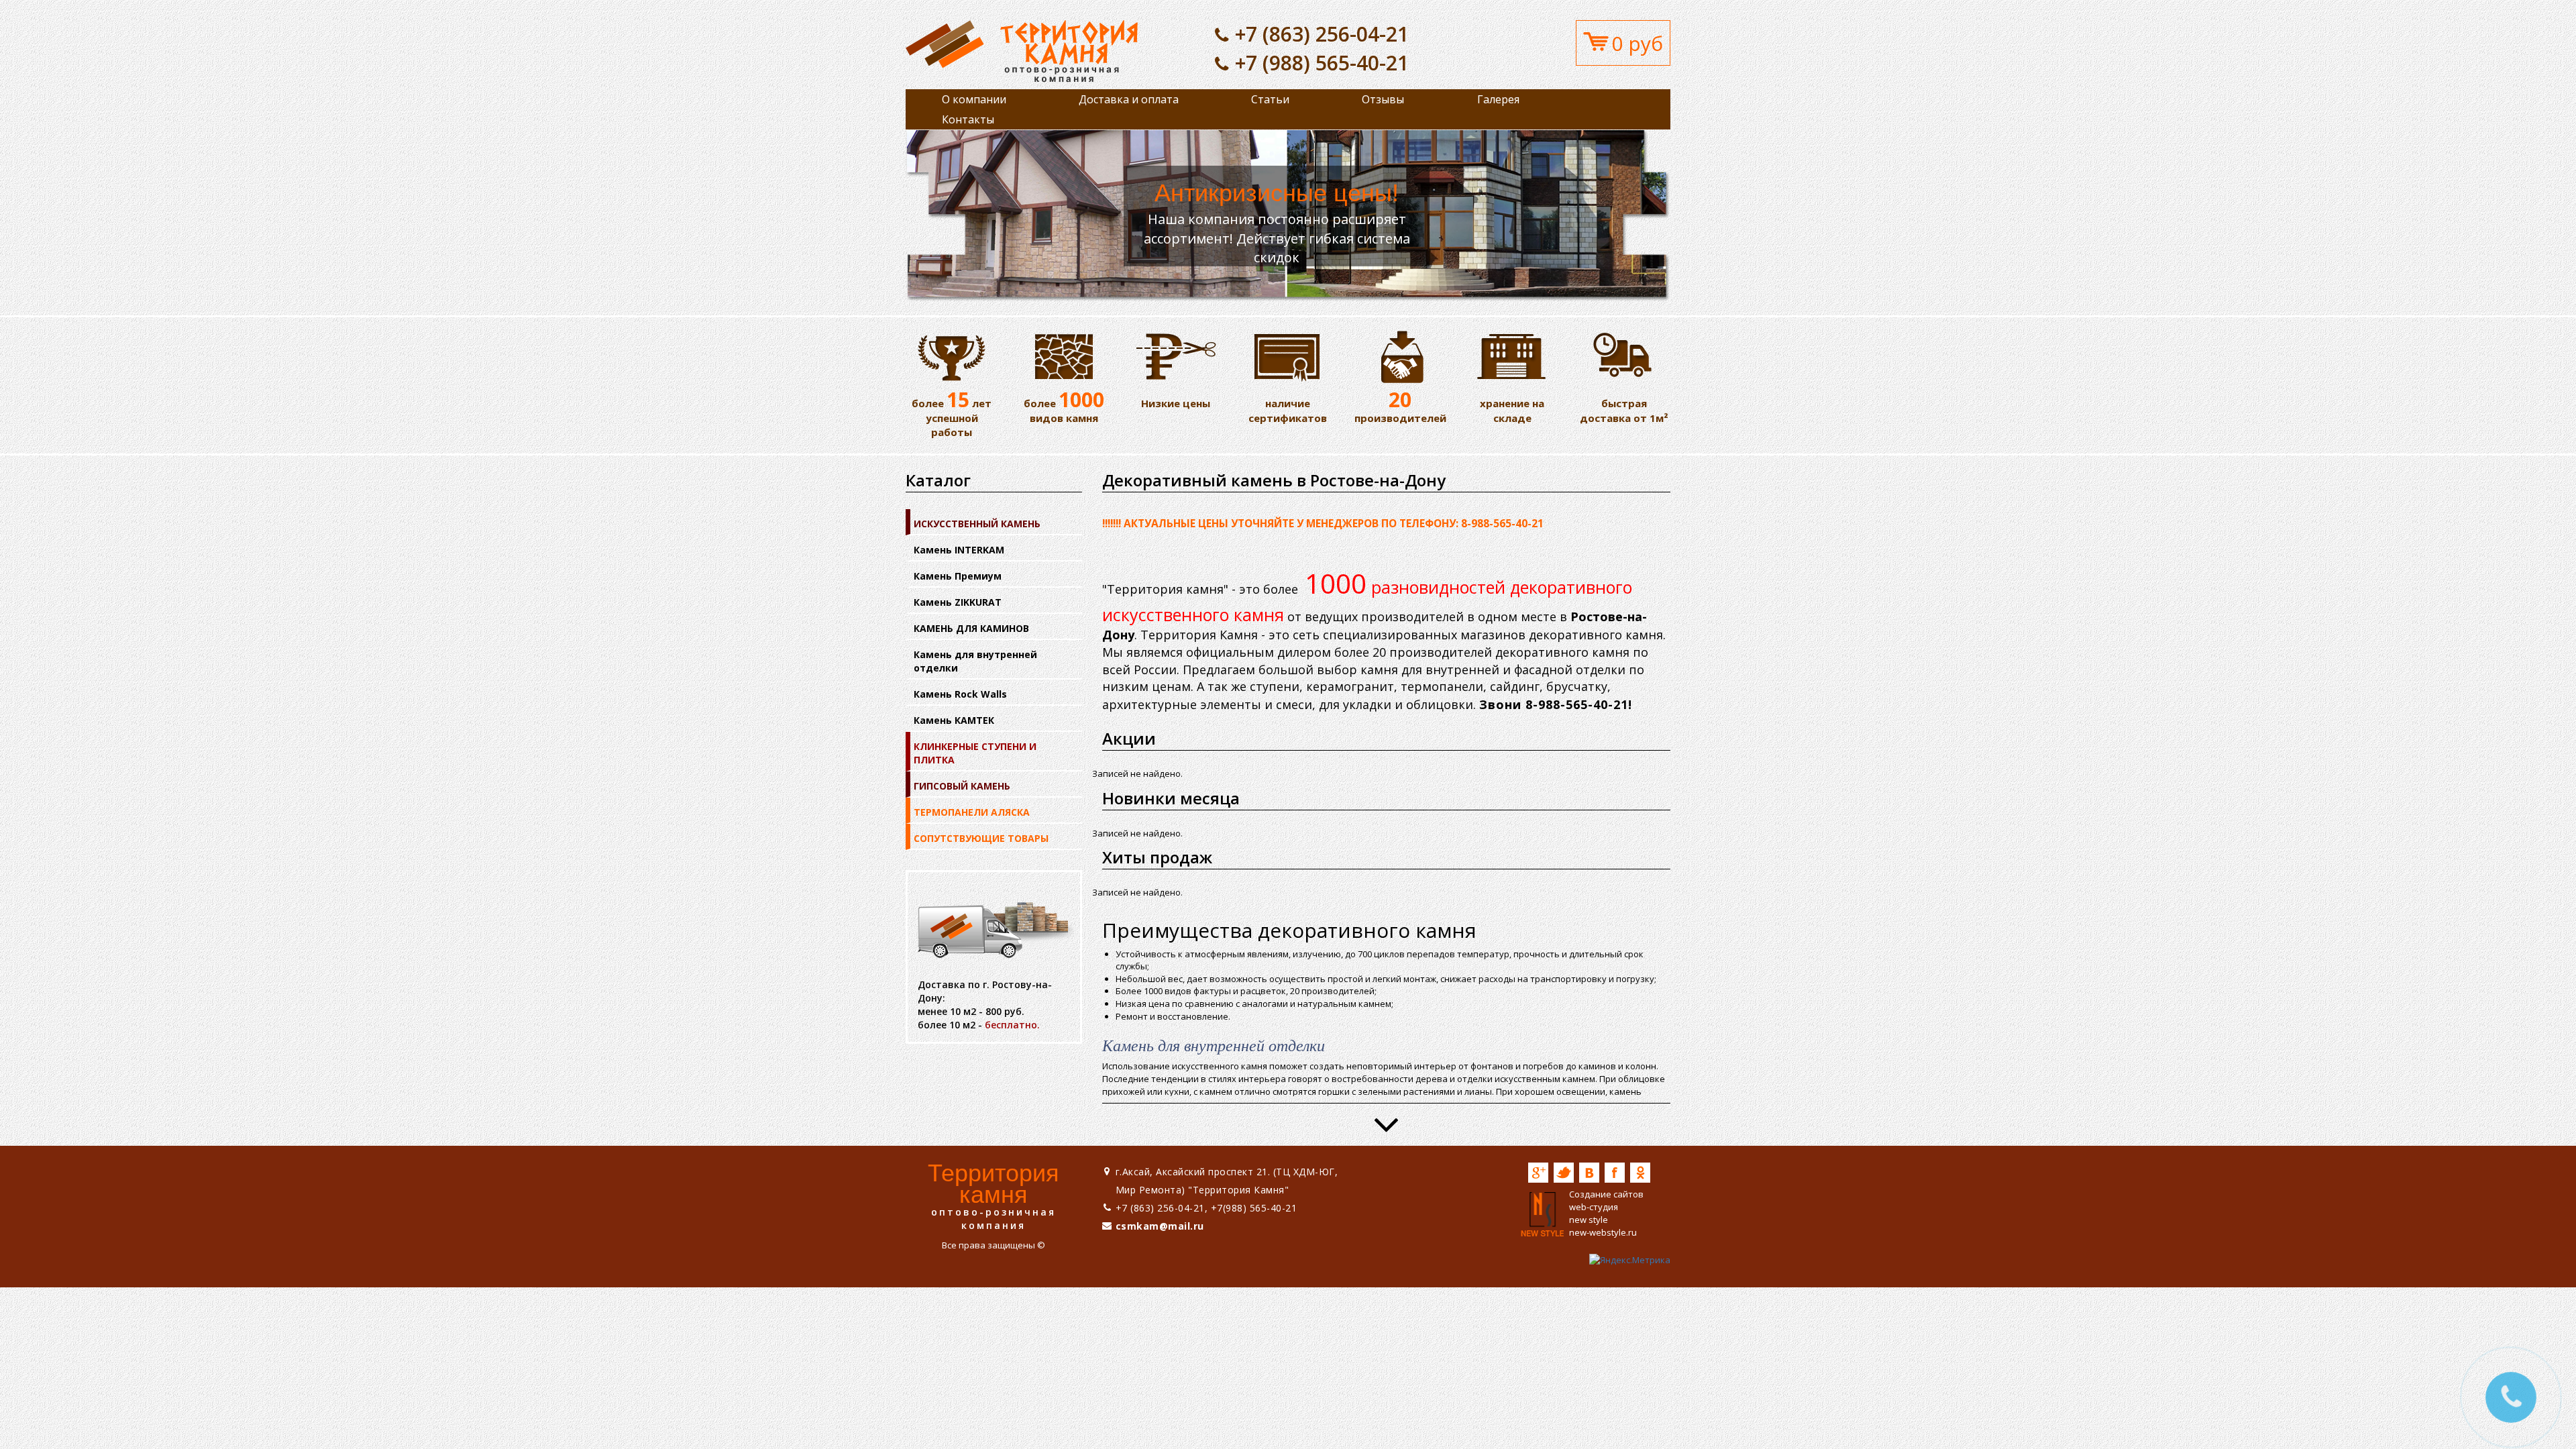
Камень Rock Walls (960, 694)
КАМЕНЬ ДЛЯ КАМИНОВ (971, 628)
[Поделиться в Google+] (1538, 1173)
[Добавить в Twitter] (1564, 1173)
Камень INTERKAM (959, 550)
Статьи (1270, 99)
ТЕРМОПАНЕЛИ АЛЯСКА (972, 812)
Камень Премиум (958, 576)
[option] (1288, 216)
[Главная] (1022, 50)
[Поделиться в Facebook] (1615, 1173)
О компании (974, 99)
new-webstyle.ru (1603, 1232)
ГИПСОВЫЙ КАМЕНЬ (962, 786)
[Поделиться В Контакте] (1589, 1173)
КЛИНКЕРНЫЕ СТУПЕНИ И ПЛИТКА (975, 753)
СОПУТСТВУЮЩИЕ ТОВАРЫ (981, 838)
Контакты (968, 119)
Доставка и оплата (1129, 99)
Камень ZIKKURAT (958, 602)
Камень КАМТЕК (954, 720)
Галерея (1498, 99)
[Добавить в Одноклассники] (1640, 1173)
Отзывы (1383, 99)
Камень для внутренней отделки (975, 661)
